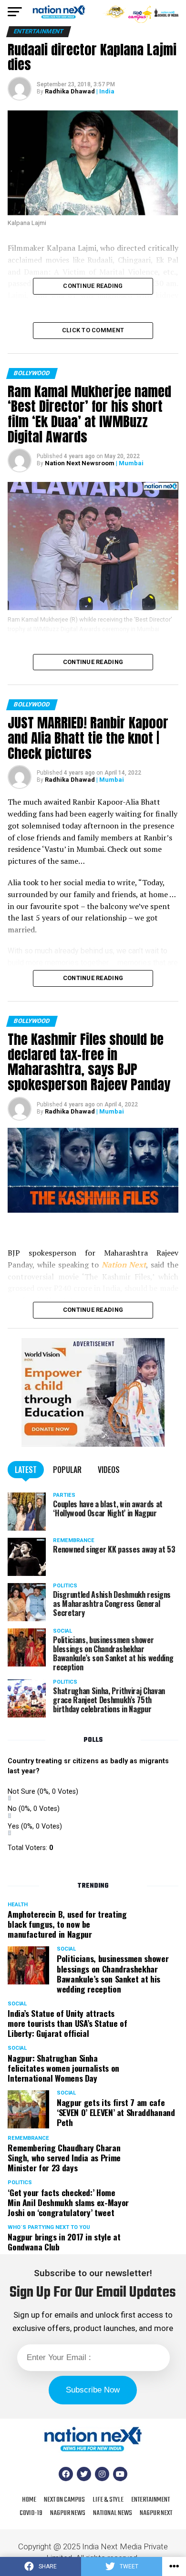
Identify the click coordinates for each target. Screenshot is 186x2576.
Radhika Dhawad (70, 91)
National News (113, 2513)
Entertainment (150, 2500)
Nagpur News (68, 2513)
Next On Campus (64, 2500)
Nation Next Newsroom (80, 463)
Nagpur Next (156, 2513)
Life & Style (108, 2500)
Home (29, 2500)
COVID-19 (31, 2513)
